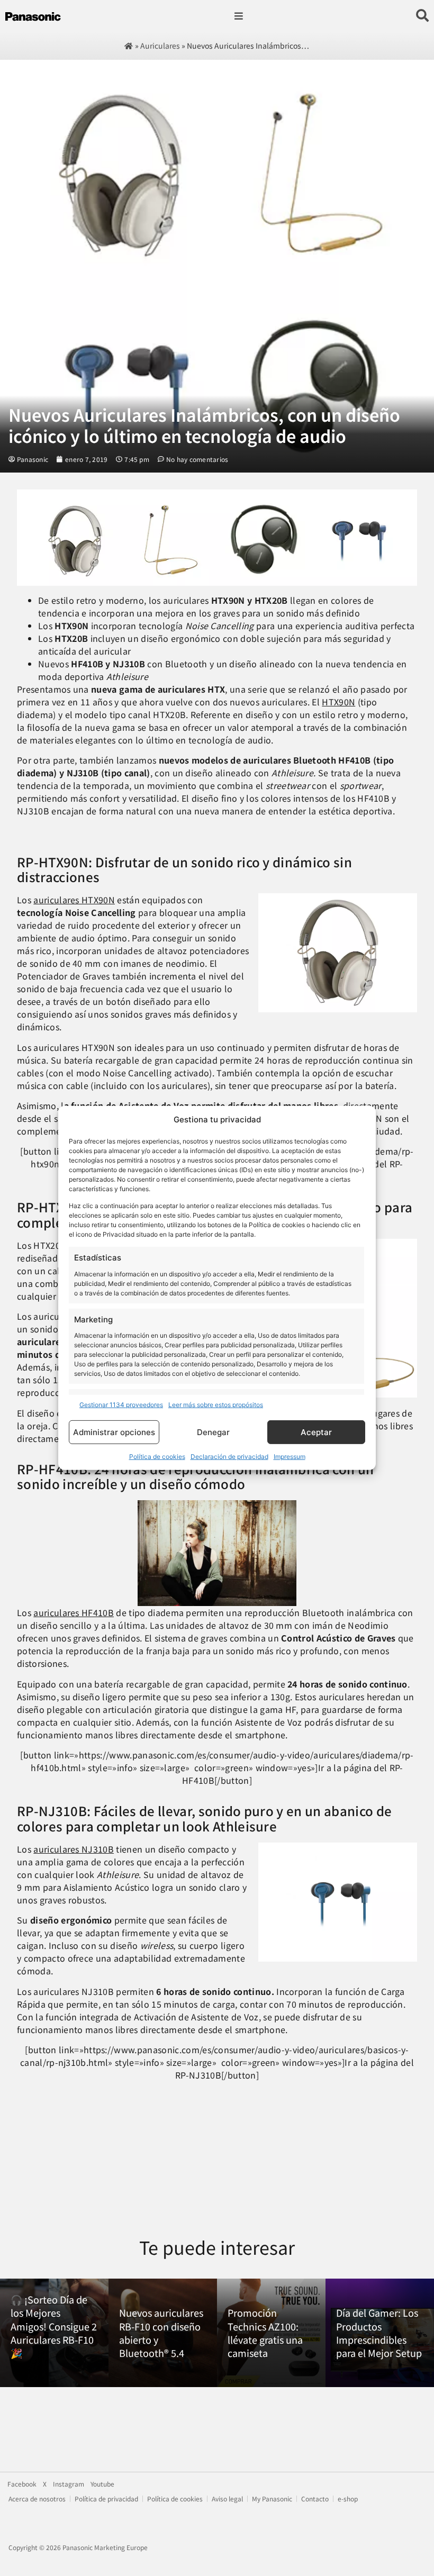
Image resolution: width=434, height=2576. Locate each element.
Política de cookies (157, 1457)
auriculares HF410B (74, 1612)
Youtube (102, 2484)
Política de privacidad (106, 2499)
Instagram (69, 2484)
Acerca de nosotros (37, 2499)
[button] (238, 16)
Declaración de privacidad (229, 1457)
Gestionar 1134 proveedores (121, 1405)
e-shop (348, 2499)
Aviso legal (227, 2499)
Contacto (315, 2499)
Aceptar (316, 1432)
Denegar (213, 1432)
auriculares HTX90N (74, 900)
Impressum (290, 1457)
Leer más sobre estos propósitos (216, 1405)
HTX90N (338, 702)
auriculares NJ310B (74, 1849)
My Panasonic (272, 2499)
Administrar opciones (114, 1432)
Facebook (22, 2484)
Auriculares (160, 46)
